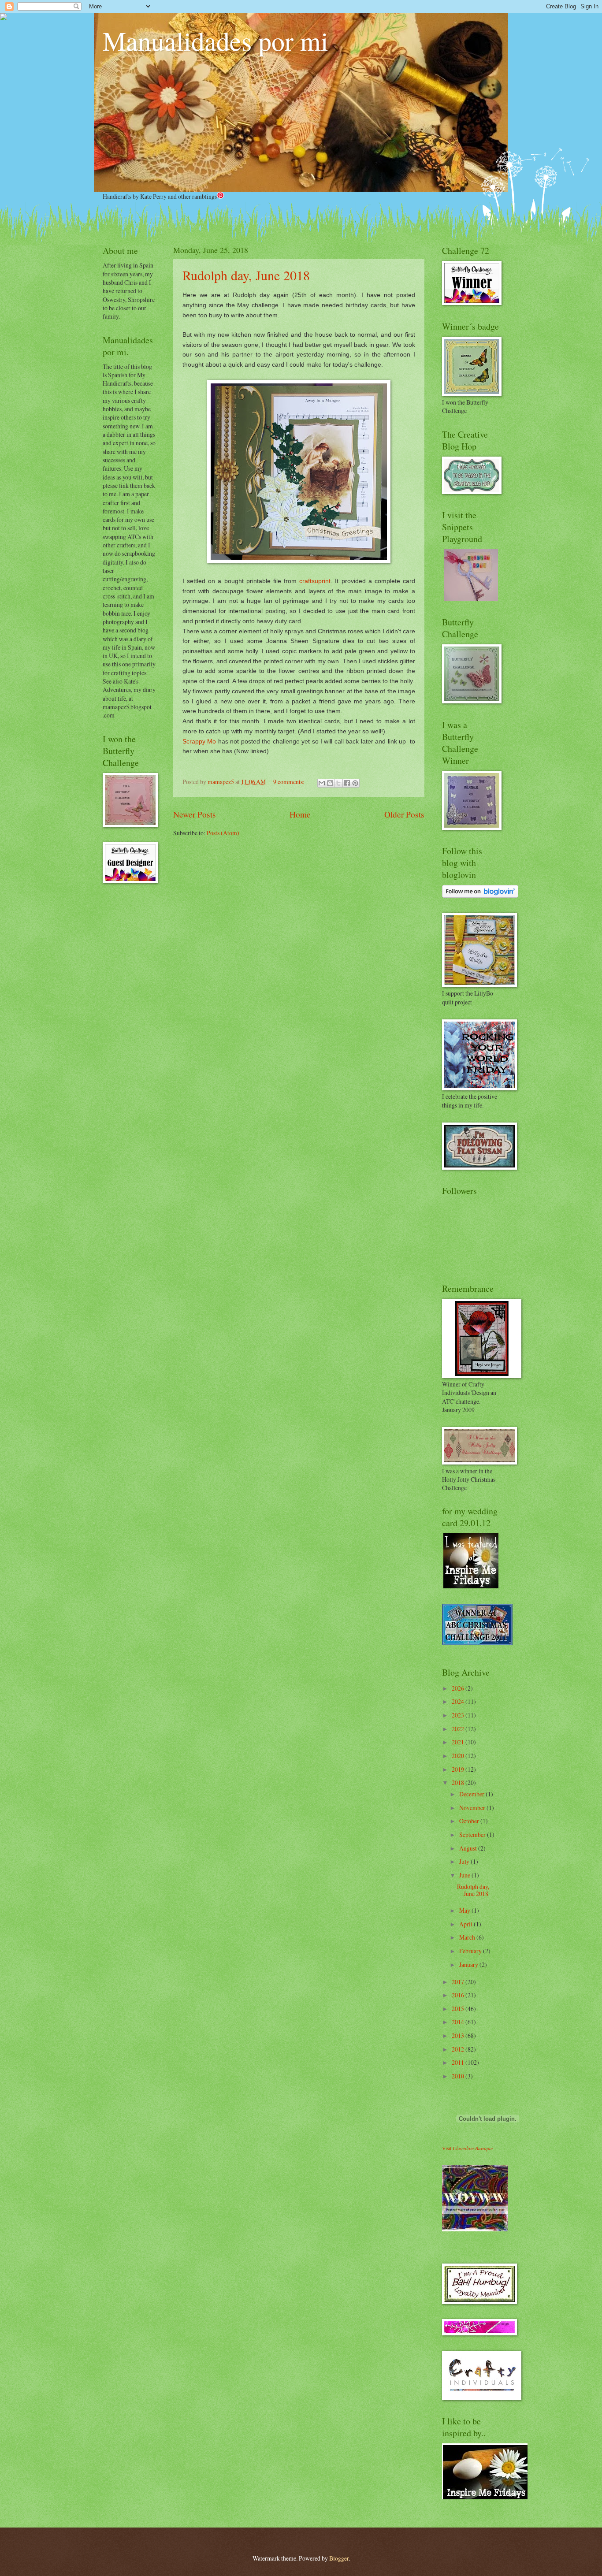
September (473, 1834)
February (471, 1951)
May (465, 1910)
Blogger (339, 2558)
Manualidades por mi (216, 41)
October (470, 1821)
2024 (459, 1701)
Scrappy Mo (199, 741)
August (469, 1848)
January (469, 1965)
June (465, 1875)
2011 (459, 2062)
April (466, 1924)
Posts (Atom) (223, 833)
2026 (459, 1688)
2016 (459, 1995)
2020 (459, 1756)
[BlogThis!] (330, 783)
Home (300, 814)
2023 (459, 1715)
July (465, 1861)
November (473, 1808)
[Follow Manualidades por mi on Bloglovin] (480, 895)
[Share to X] (338, 783)
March (468, 1937)
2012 (459, 2049)
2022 (459, 1729)
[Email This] (322, 783)
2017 (459, 1982)
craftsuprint (315, 581)
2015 (459, 2009)
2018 (459, 1782)
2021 (459, 1742)
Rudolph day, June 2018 (246, 275)
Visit (467, 2148)
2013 (459, 2035)
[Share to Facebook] (347, 783)
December (472, 1794)
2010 (459, 2076)
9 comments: (290, 782)
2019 (459, 1769)
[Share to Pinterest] (355, 783)
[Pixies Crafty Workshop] (471, 599)
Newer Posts (195, 814)
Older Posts (404, 814)
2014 (459, 2022)
